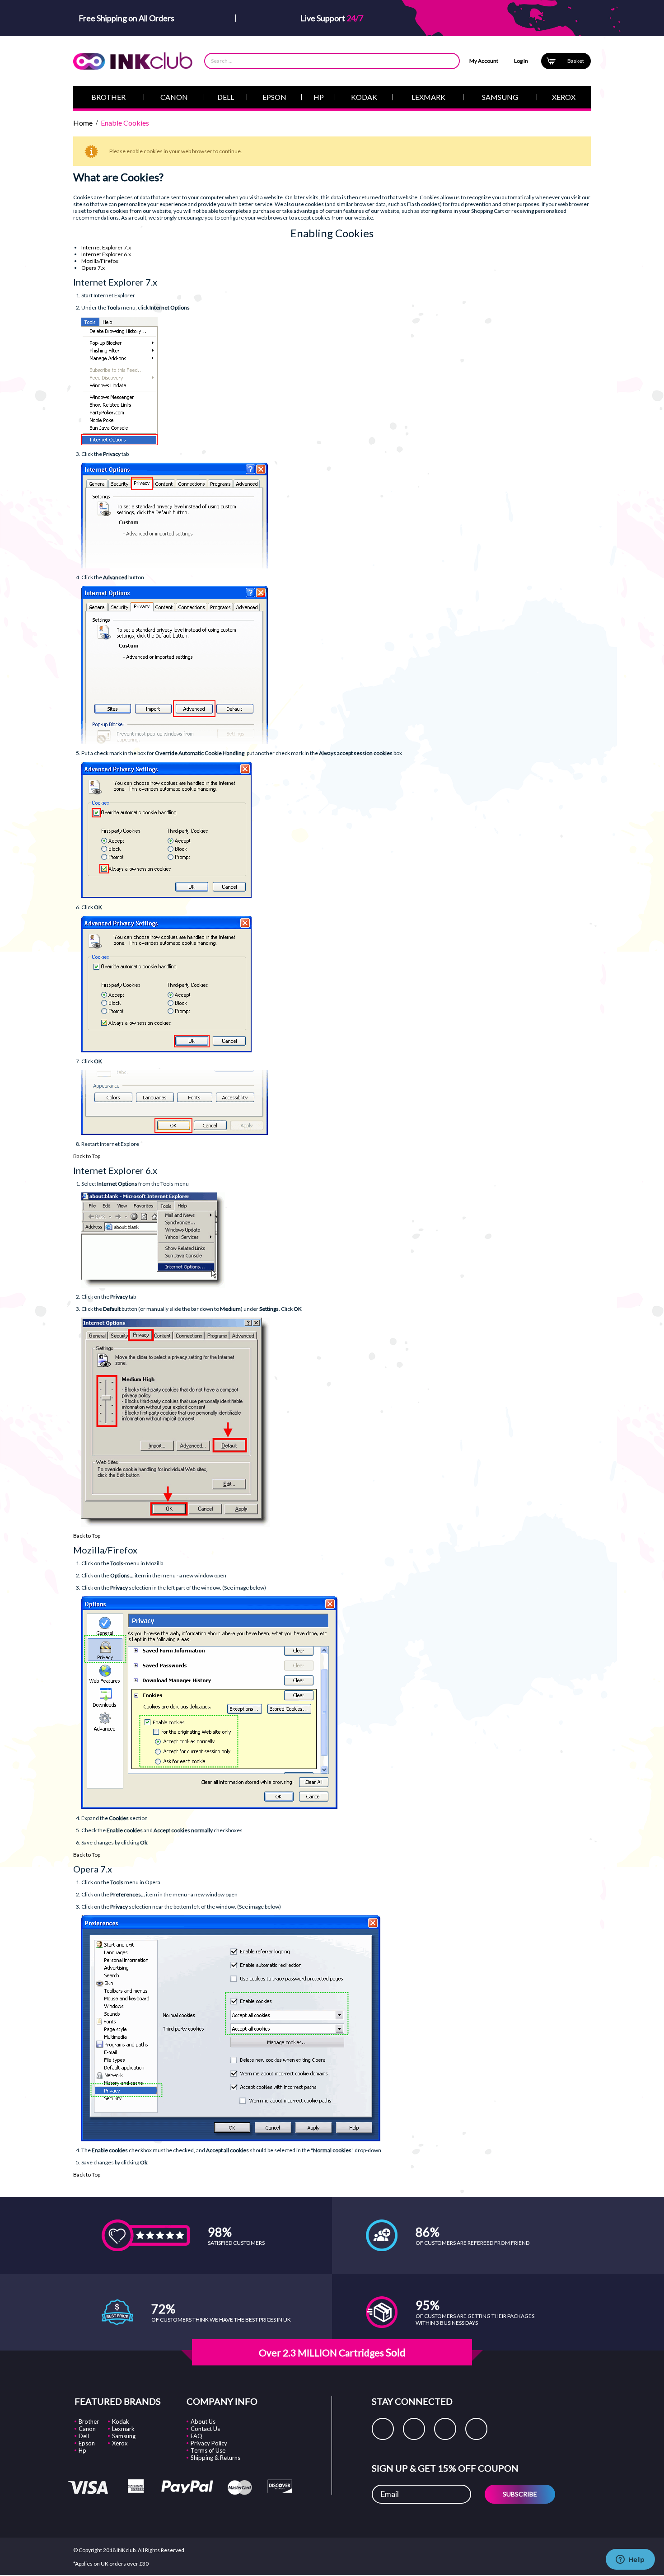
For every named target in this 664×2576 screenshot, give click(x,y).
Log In (521, 61)
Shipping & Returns (215, 2458)
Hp (82, 2450)
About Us (203, 2421)
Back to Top (87, 1156)
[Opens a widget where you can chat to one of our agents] (630, 2560)
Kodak (121, 2421)
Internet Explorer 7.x (106, 247)
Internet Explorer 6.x (106, 254)
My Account (484, 61)
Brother (89, 2421)
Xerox (120, 2443)
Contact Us (205, 2429)
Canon (87, 2429)
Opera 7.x (93, 268)
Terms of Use (208, 2450)
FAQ (196, 2436)
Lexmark (123, 2429)
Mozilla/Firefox (100, 261)
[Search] (448, 61)
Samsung (124, 2436)
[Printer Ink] (133, 61)
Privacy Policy (209, 2443)
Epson (87, 2443)
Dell (84, 2436)
